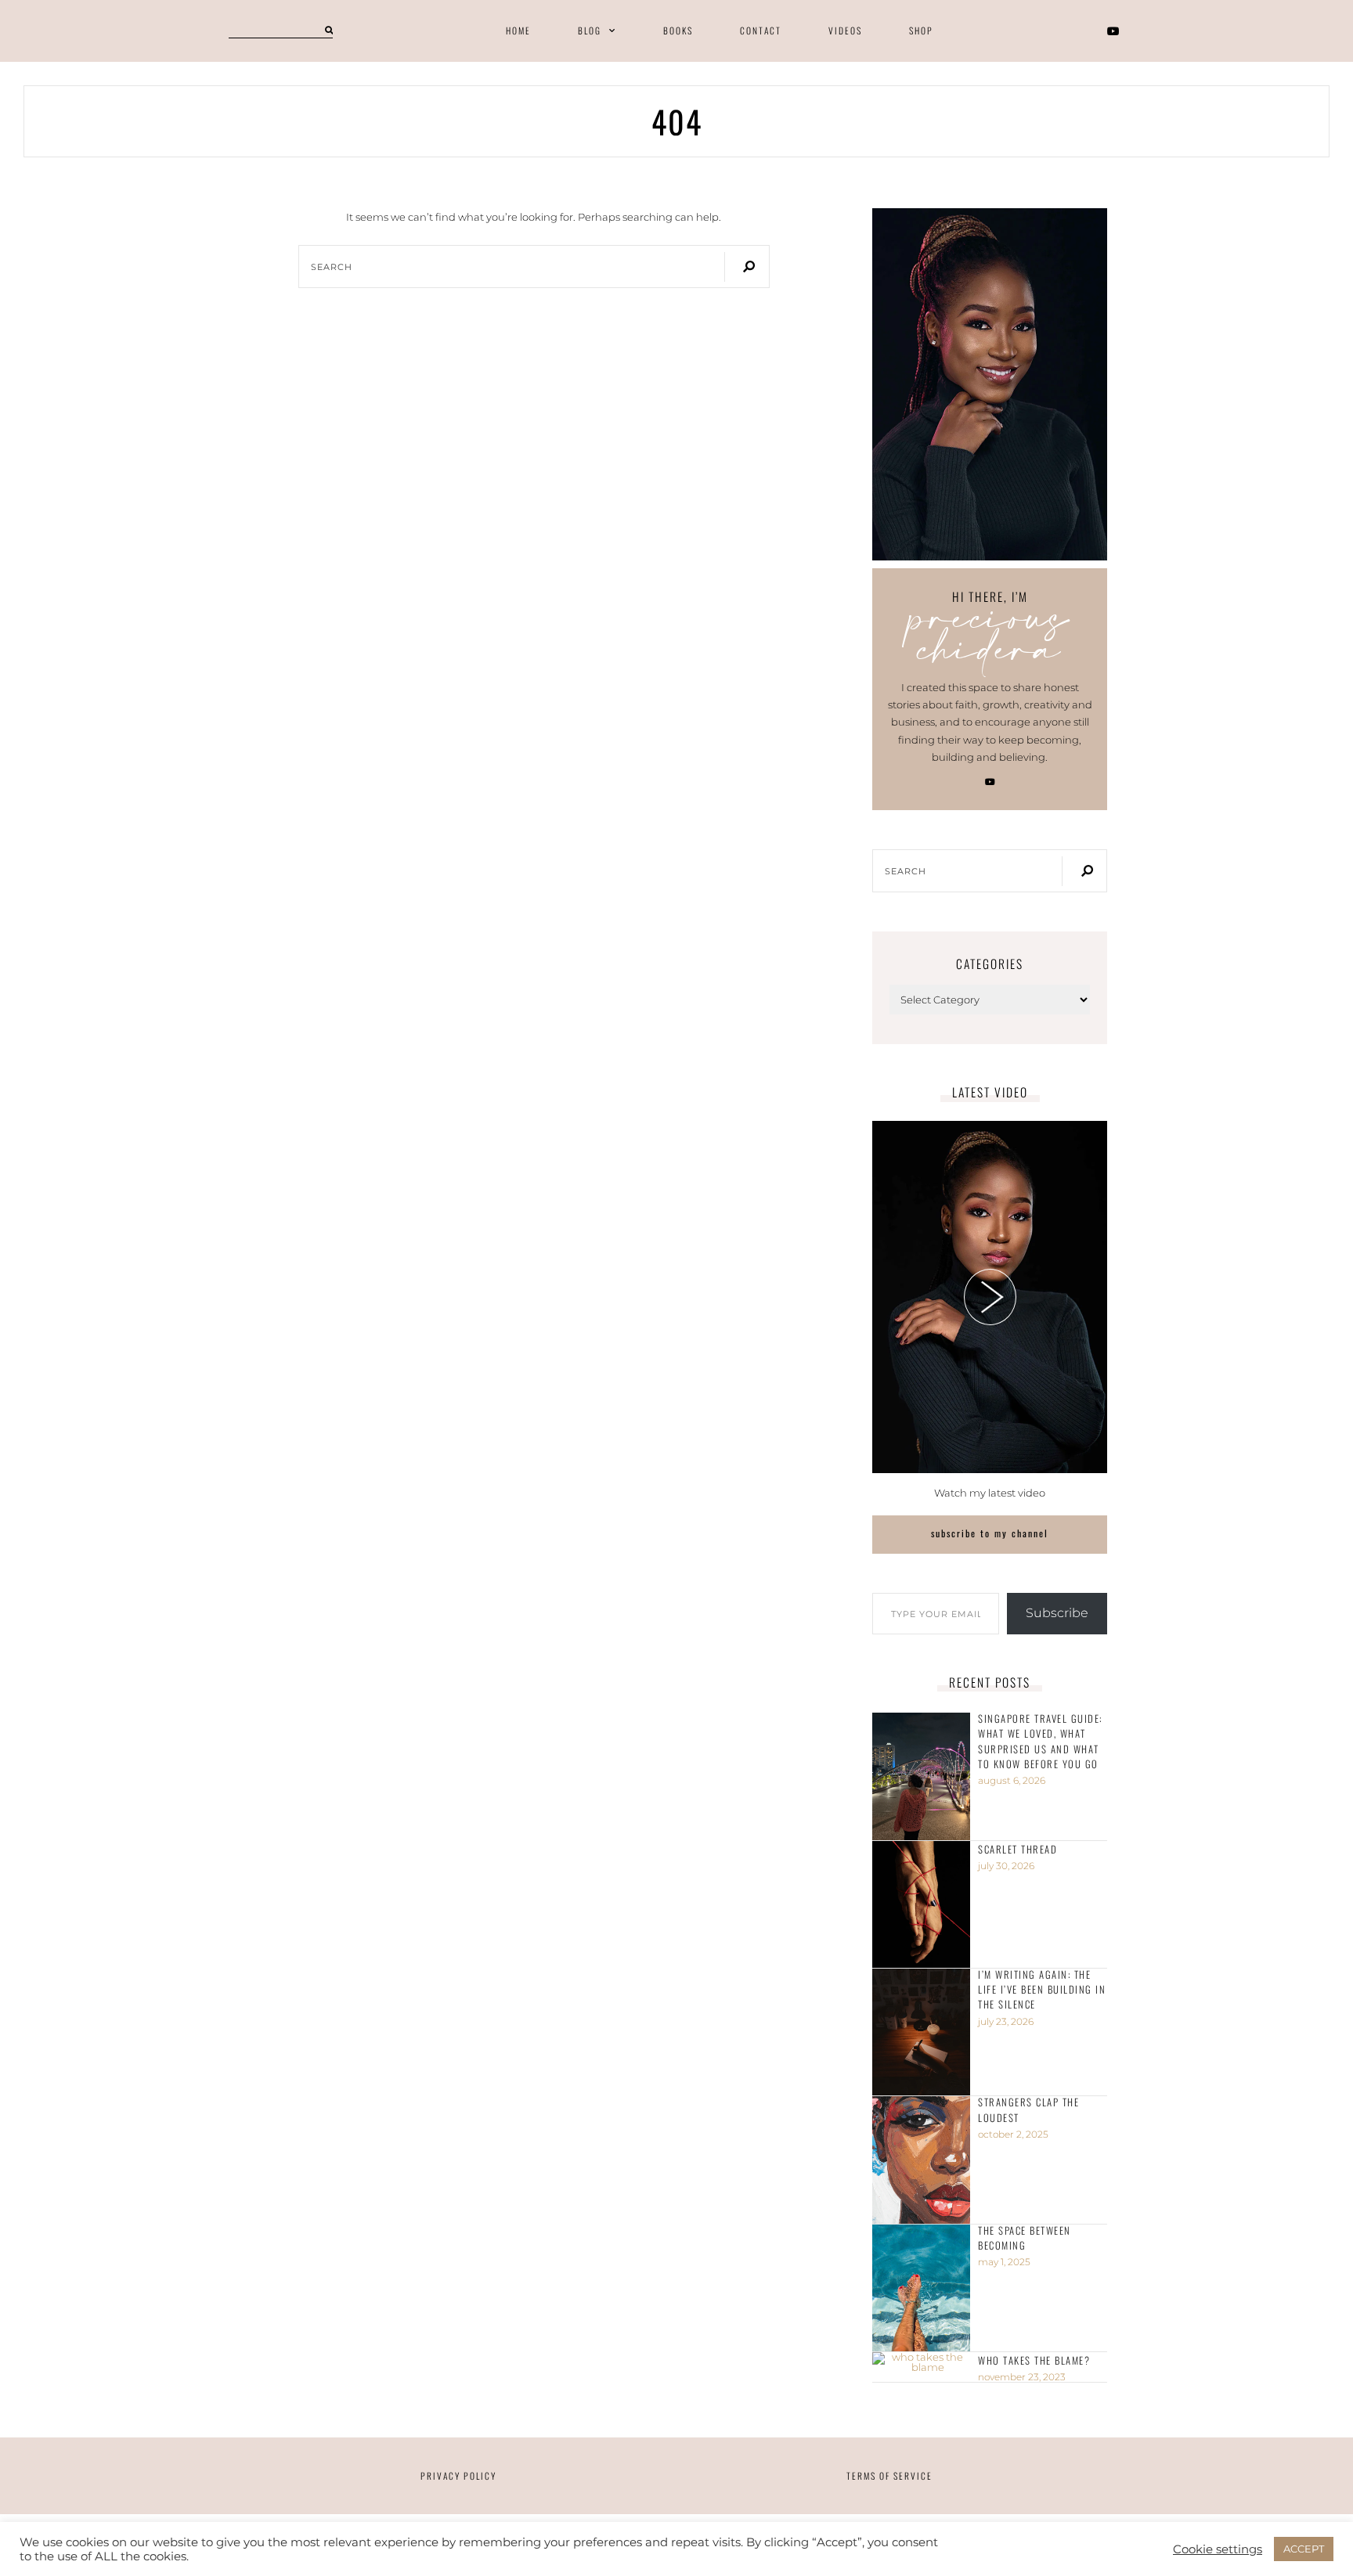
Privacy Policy (458, 2475)
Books (678, 31)
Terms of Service (889, 2475)
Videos (845, 31)
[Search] (329, 31)
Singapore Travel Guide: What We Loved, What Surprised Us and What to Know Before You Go (1040, 1741)
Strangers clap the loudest (1028, 2109)
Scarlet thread (1017, 1849)
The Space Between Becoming (1025, 2238)
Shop (921, 31)
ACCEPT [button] (1304, 2549)
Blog (590, 31)
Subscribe (1057, 1613)
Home (518, 31)
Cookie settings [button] (1218, 2549)
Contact (761, 31)
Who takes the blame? (1034, 2360)
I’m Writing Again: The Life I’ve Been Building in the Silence (1042, 1989)
